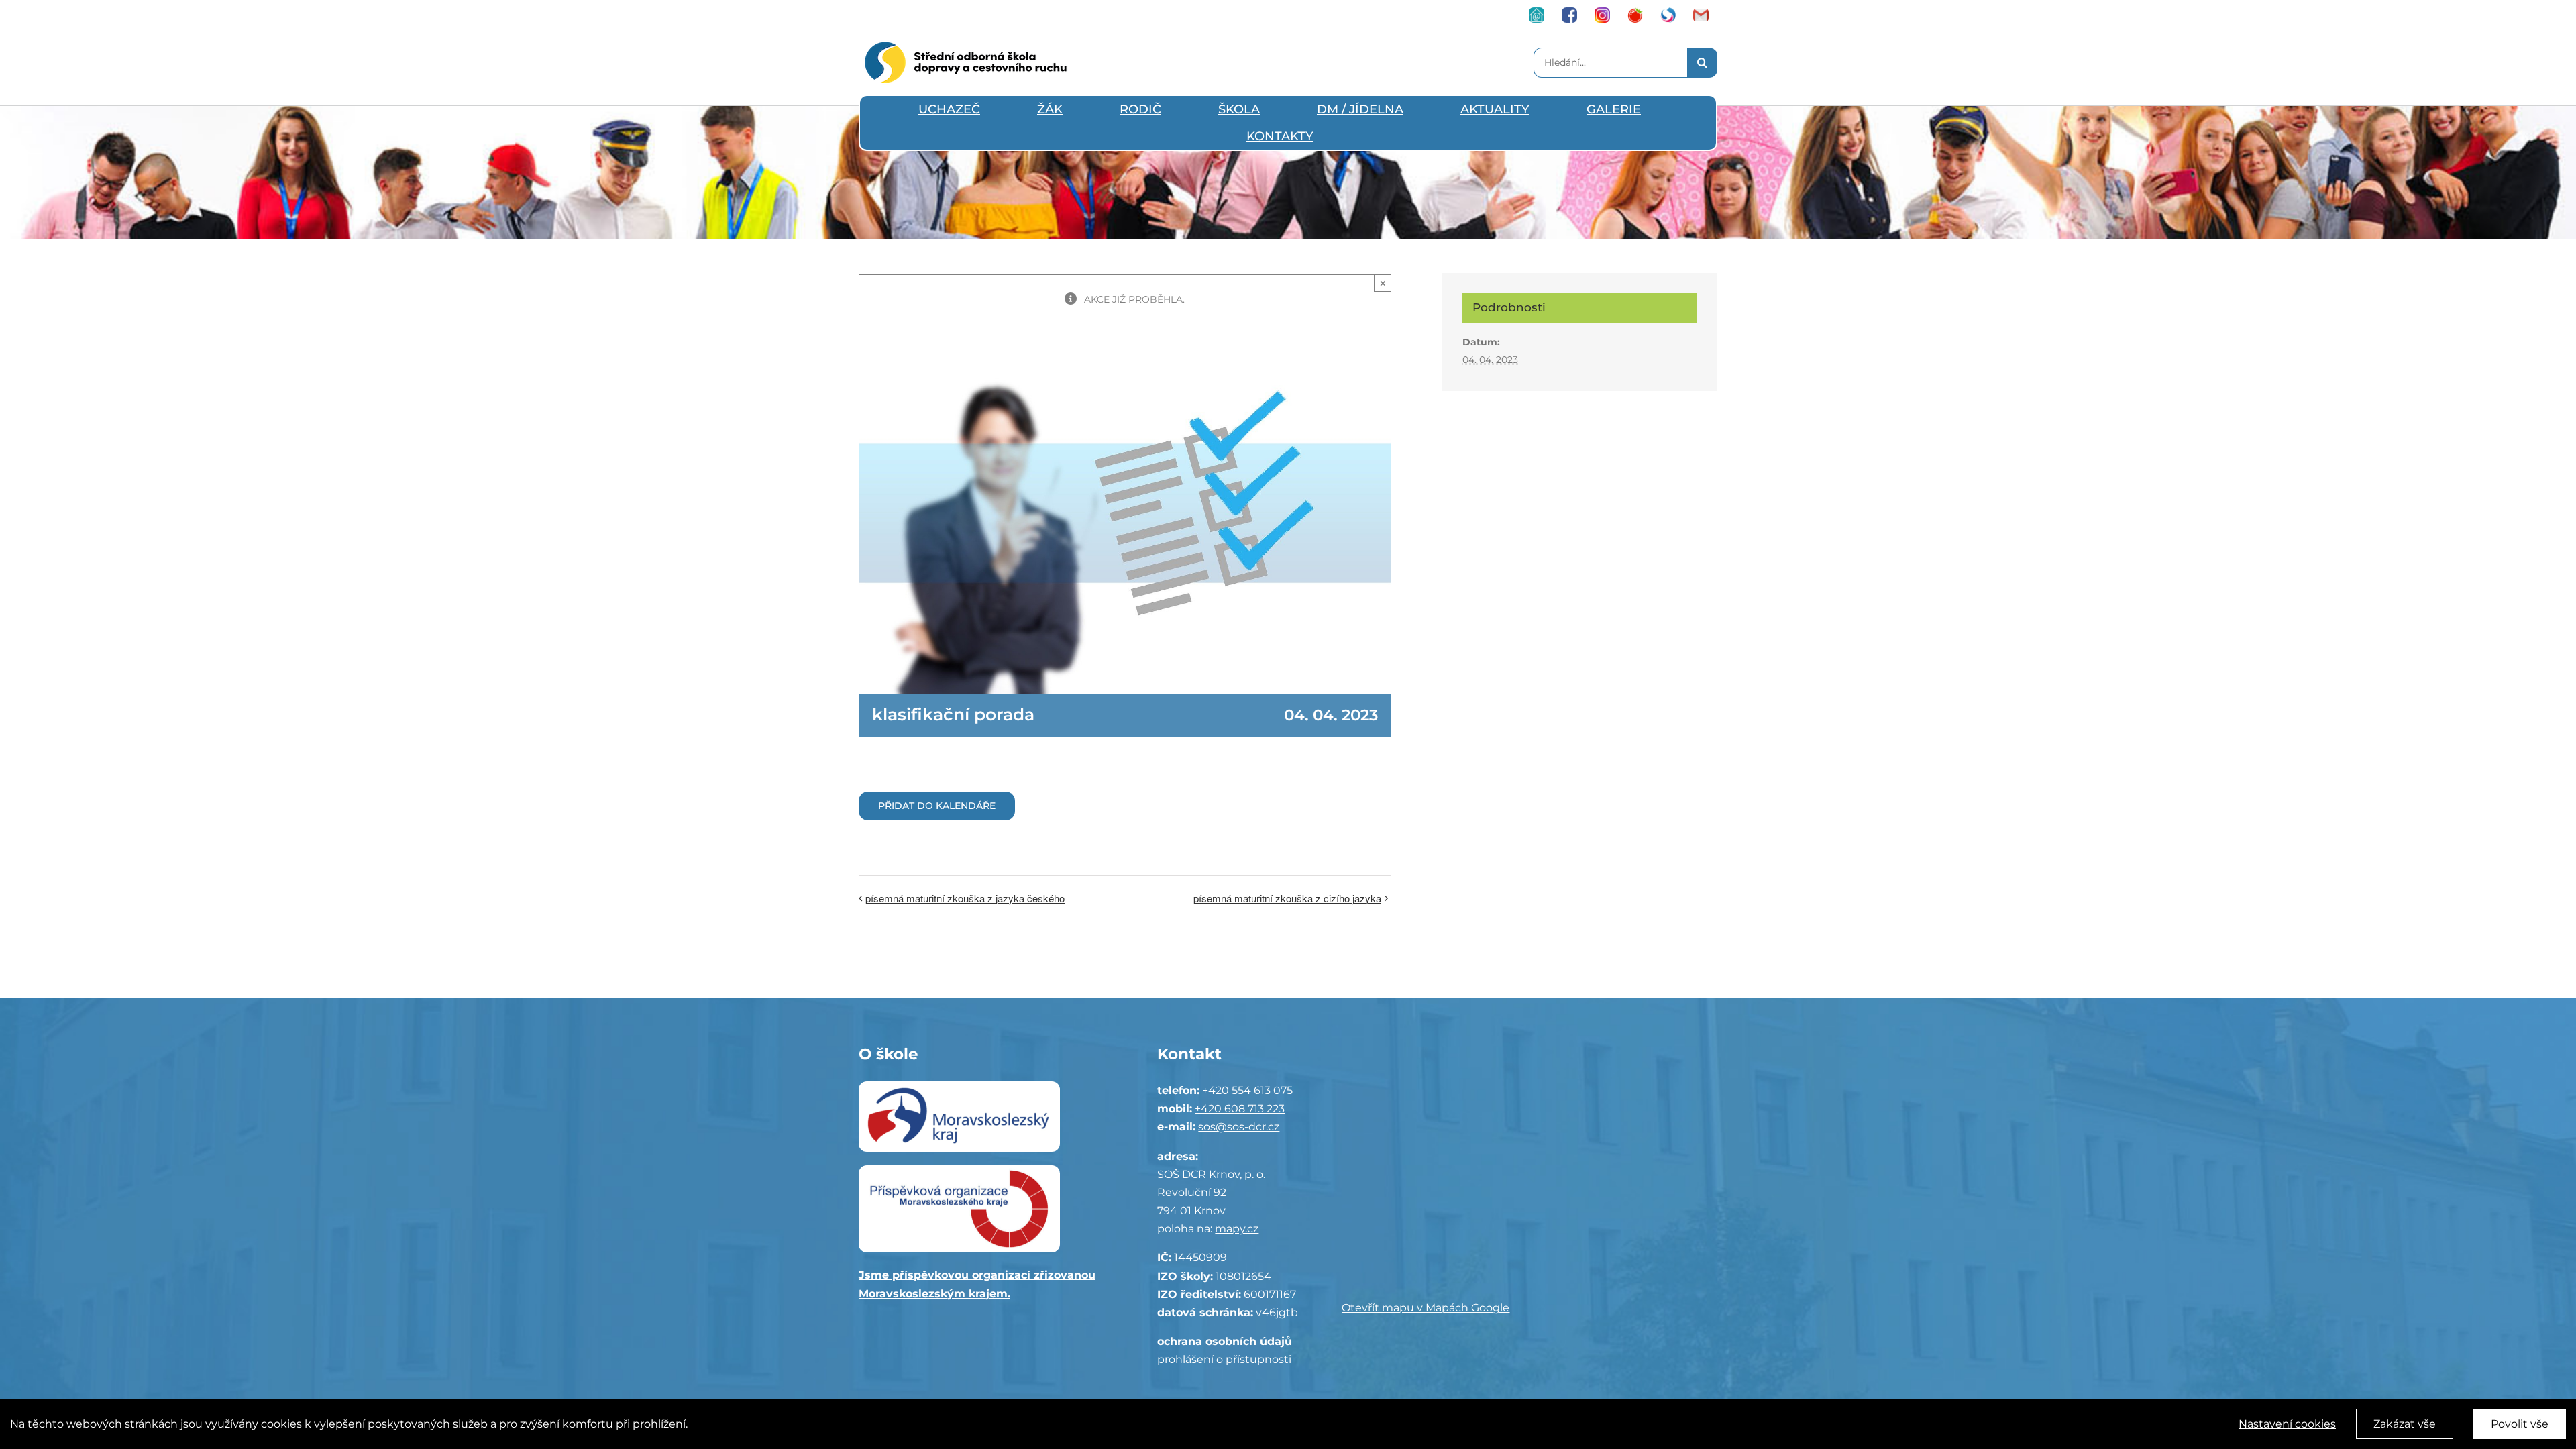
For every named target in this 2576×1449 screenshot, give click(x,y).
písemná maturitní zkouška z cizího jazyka (1287, 898)
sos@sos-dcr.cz (1239, 1127)
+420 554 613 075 (1247, 1090)
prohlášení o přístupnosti (1224, 1359)
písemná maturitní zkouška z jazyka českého (965, 898)
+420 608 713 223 (1240, 1109)
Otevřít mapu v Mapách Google (1426, 1308)
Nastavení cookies (2287, 1424)
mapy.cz (1237, 1229)
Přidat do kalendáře (937, 806)
